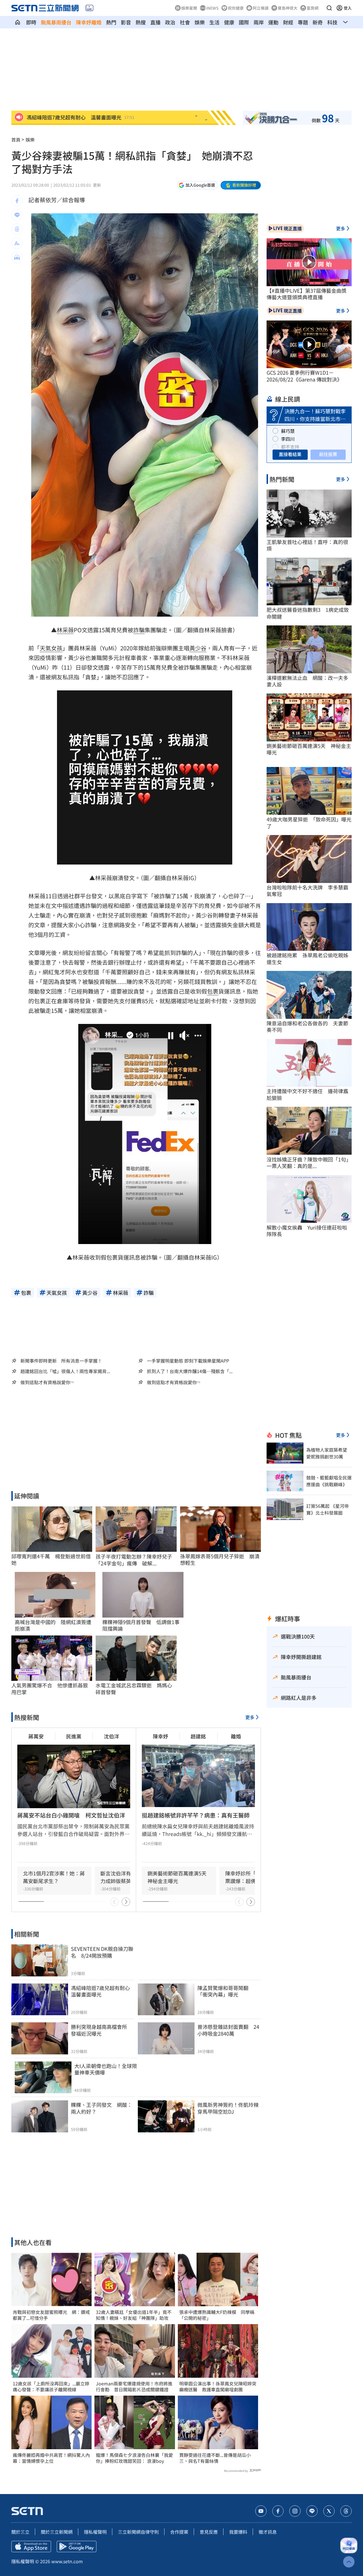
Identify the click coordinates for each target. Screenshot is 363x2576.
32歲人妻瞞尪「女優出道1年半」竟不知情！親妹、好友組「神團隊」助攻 (134, 2315)
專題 (303, 22)
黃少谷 (198, 648)
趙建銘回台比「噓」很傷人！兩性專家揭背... (65, 1371)
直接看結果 (290, 454)
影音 (126, 22)
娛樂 (200, 22)
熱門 (111, 22)
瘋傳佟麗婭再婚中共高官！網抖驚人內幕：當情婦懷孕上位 (51, 2458)
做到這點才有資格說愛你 (45, 1382)
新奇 (318, 22)
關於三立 (20, 2532)
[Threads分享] (17, 229)
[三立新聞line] (312, 2511)
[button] (329, 8)
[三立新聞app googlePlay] (77, 2547)
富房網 (313, 8)
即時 (31, 22)
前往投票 (328, 454)
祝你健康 (236, 8)
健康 (229, 22)
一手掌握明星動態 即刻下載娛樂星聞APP (188, 1361)
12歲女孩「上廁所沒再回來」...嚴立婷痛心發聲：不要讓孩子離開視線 (51, 2387)
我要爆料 (238, 2532)
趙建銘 (198, 1736)
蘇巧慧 (288, 431)
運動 (273, 22)
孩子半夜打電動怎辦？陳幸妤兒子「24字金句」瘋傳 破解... (134, 1560)
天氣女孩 (51, 648)
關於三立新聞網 (57, 2532)
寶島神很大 (288, 8)
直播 (155, 22)
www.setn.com (67, 2561)
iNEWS (212, 8)
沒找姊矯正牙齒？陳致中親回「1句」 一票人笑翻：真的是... (309, 1163)
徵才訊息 (268, 2532)
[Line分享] (17, 215)
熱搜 (141, 22)
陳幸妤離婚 (89, 22)
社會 (185, 22)
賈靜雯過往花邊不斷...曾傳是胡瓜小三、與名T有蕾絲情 (215, 2458)
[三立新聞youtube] (261, 2511)
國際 (244, 22)
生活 (214, 22)
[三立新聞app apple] (31, 2547)
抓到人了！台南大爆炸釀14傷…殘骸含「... (190, 1371)
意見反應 (209, 2532)
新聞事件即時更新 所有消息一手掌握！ (61, 1361)
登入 (348, 8)
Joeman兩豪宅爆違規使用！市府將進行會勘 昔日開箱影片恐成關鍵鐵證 (134, 2387)
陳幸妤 (161, 1736)
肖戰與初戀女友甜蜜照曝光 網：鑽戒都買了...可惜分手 (51, 2315)
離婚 (236, 1736)
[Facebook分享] (17, 201)
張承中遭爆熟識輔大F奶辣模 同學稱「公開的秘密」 (217, 2315)
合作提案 (179, 2532)
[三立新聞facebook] (278, 2511)
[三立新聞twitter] (329, 2511)
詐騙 (139, 630)
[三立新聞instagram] (295, 2511)
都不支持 (290, 447)
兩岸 (259, 22)
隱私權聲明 (95, 2532)
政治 (170, 22)
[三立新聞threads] (346, 2511)
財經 (288, 22)
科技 (332, 22)
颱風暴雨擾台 (56, 22)
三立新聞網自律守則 (138, 2532)
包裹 (213, 991)
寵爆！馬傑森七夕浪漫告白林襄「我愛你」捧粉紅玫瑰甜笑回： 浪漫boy (134, 2458)
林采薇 (65, 630)
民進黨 (74, 1736)
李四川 (288, 439)
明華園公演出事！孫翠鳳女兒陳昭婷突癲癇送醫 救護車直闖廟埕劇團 (218, 2387)
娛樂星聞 (189, 8)
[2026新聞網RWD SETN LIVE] (89, 8)
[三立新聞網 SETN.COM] (18, 22)
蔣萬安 (36, 1736)
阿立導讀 (261, 8)
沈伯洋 (111, 1736)
